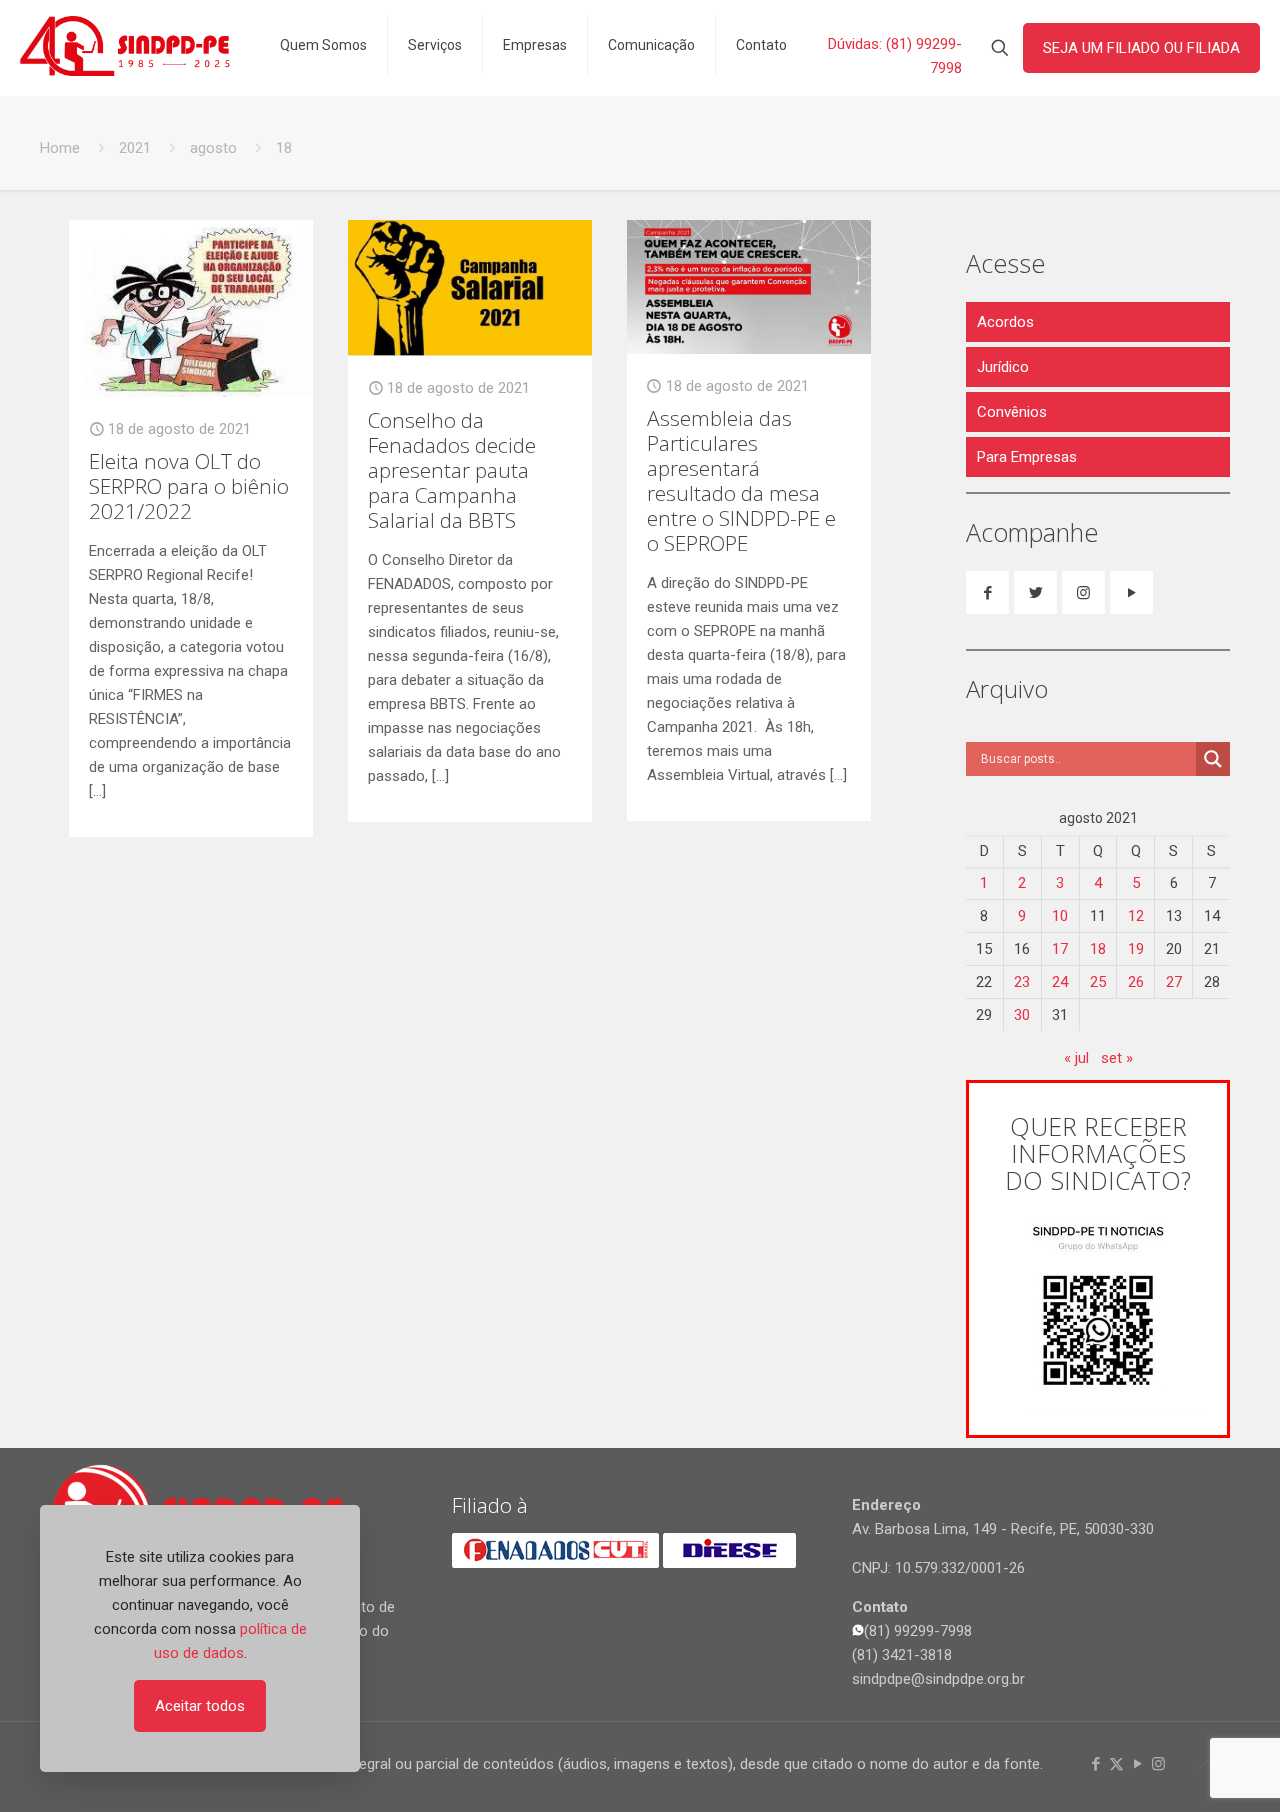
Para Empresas (1027, 457)
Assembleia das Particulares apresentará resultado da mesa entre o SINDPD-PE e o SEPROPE (741, 480)
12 (1136, 916)
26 (1136, 982)
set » (1117, 1058)
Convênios (1012, 412)
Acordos (1005, 322)
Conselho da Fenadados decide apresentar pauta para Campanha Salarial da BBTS (452, 470)
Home (60, 148)
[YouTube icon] (1137, 1764)
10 (1060, 916)
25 (1098, 982)
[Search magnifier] (1213, 759)
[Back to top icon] (1207, 1764)
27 (1174, 982)
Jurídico (1003, 367)
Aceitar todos (200, 1706)
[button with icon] (987, 592)
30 (1022, 1015)
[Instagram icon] (1158, 1764)
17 (1060, 949)
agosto (213, 148)
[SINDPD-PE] (125, 45)
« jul (1076, 1058)
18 (1098, 949)
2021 (135, 148)
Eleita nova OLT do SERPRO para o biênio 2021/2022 (189, 486)
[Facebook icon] (1095, 1764)
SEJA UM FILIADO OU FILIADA (1141, 48)
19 (1136, 949)
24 (1060, 982)
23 (1022, 982)
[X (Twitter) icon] (1116, 1764)
